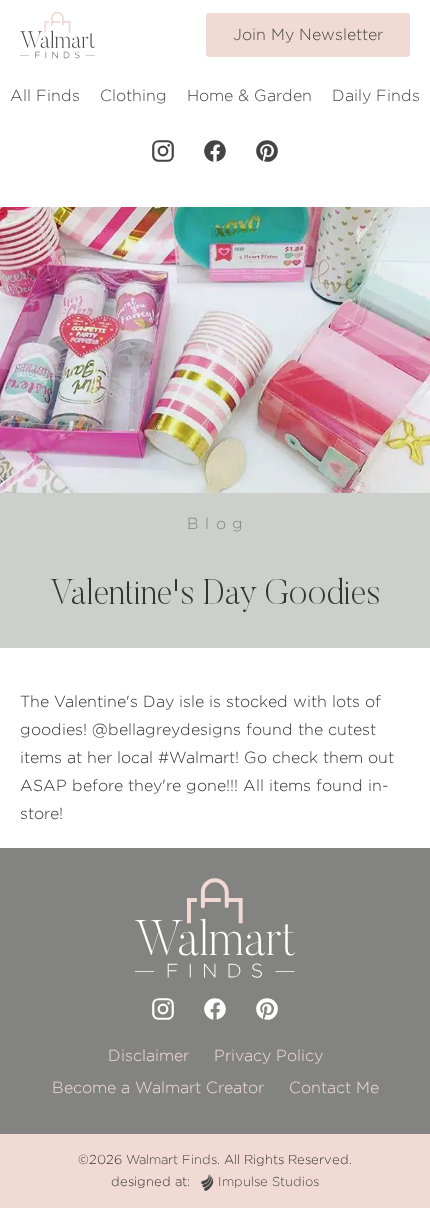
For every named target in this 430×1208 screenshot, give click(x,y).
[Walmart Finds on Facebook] (215, 151)
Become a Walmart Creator (158, 1087)
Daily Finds (376, 95)
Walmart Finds (171, 1159)
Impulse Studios (268, 1181)
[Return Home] (57, 35)
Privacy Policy (268, 1055)
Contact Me (334, 1087)
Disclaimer (148, 1055)
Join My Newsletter (308, 34)
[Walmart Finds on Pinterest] (267, 151)
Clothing (133, 95)
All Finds (45, 95)
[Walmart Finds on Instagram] (163, 151)
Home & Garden (249, 95)
